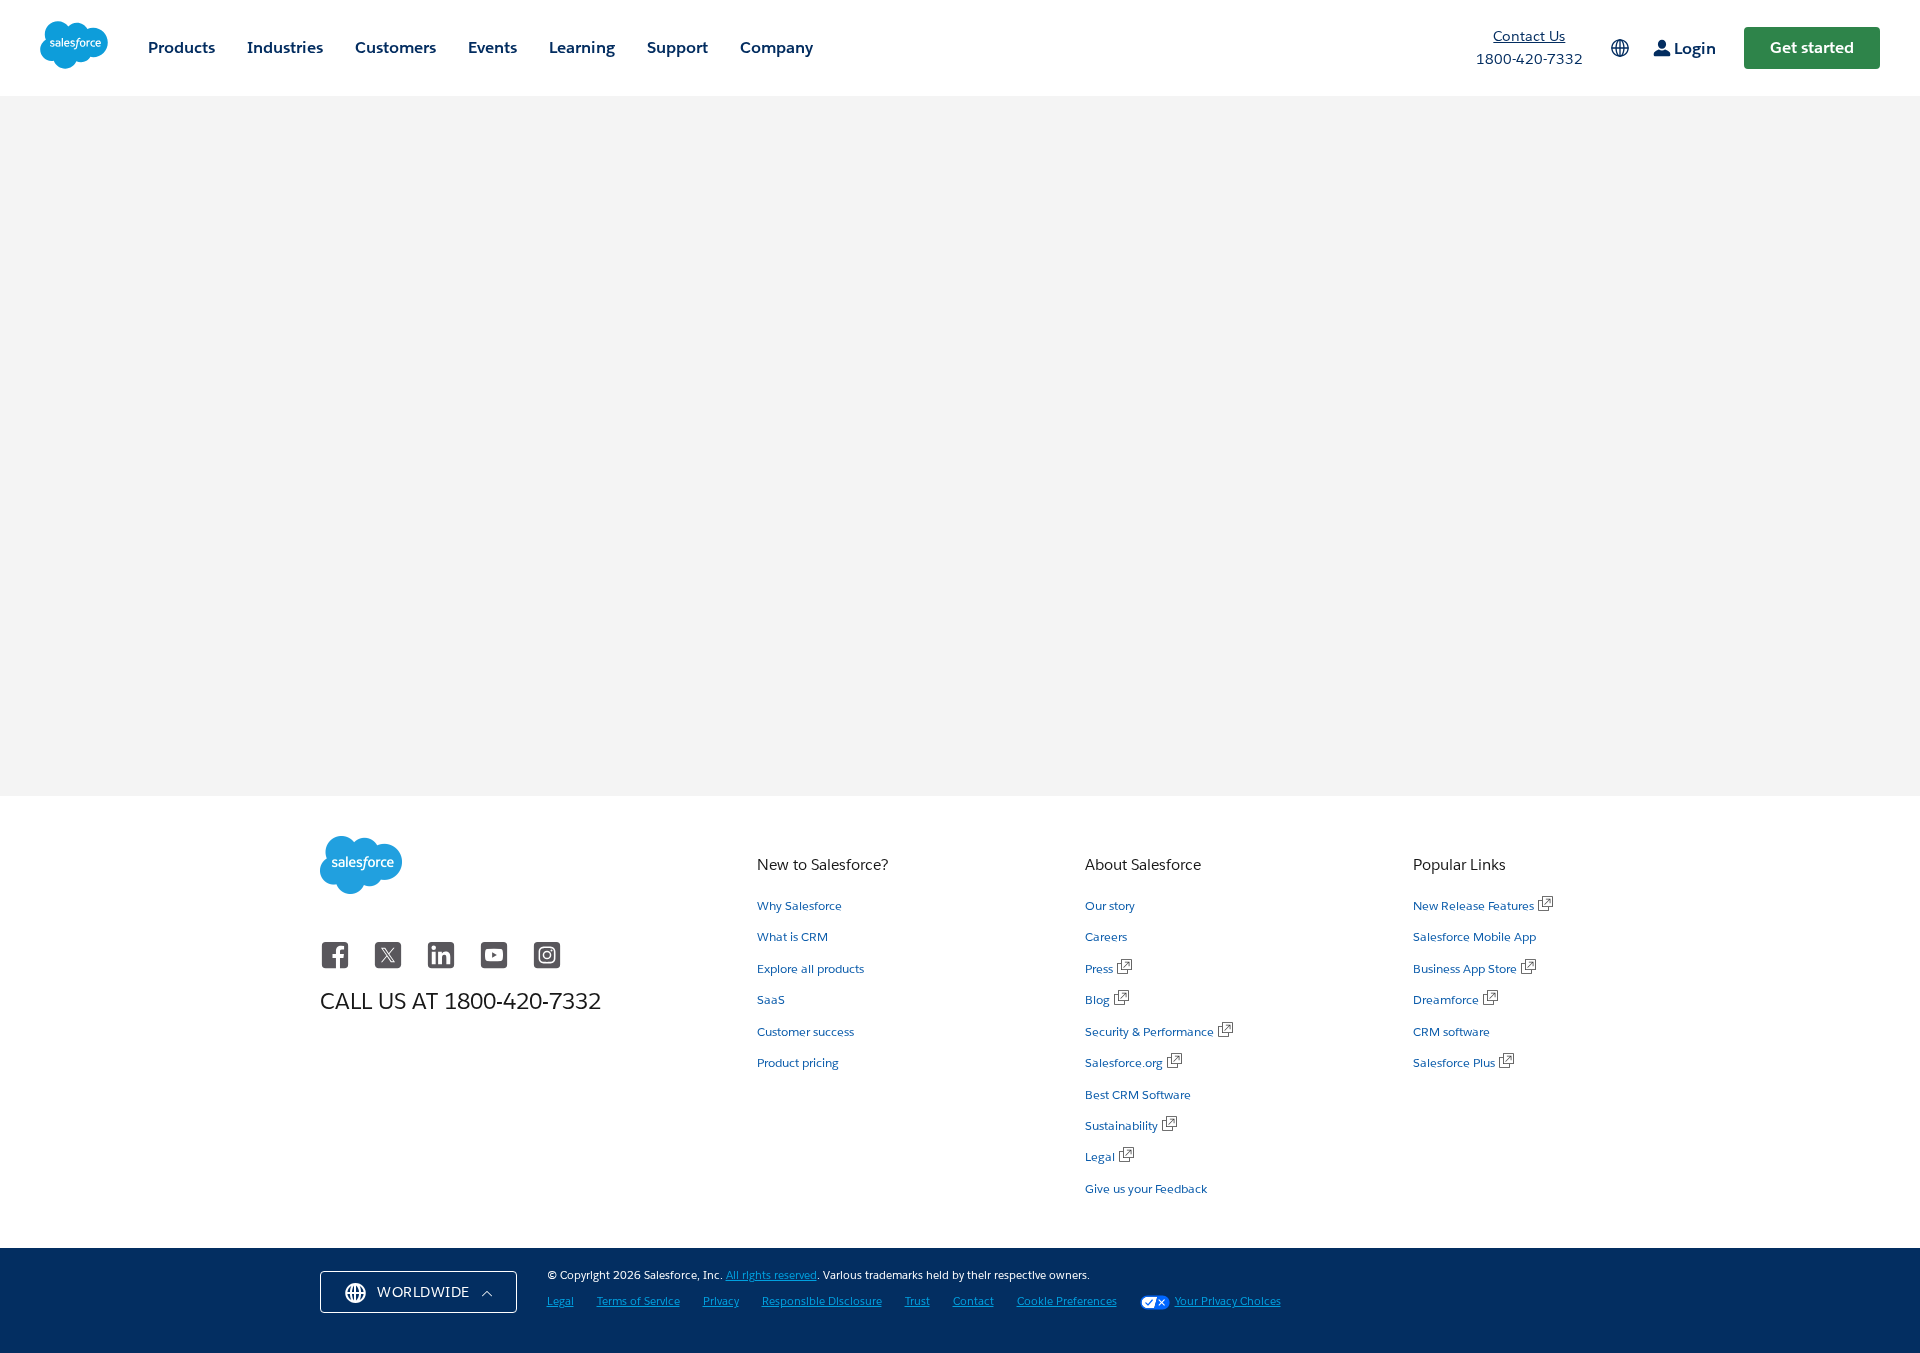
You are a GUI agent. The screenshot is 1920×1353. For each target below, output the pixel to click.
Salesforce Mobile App (1474, 936)
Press (1099, 968)
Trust (917, 1301)
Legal (1100, 1156)
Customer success (805, 1031)
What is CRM (792, 936)
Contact (973, 1301)
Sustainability (1121, 1125)
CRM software (1451, 1031)
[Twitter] (391, 952)
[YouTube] (497, 952)
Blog (1097, 999)
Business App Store (1465, 968)
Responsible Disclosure (822, 1301)
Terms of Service (638, 1301)
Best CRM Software (1138, 1094)
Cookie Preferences (1067, 1301)
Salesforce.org (1124, 1062)
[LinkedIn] (444, 952)
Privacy (721, 1301)
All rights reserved (771, 1275)
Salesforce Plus (1454, 1062)
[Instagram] (547, 952)
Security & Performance (1149, 1031)
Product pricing (798, 1062)
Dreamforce (1446, 999)
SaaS (771, 999)
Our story (1110, 905)
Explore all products (810, 968)
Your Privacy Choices (1228, 1301)
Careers (1106, 936)
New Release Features (1473, 905)
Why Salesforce (799, 905)
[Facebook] (338, 952)
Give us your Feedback (1146, 1188)
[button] (418, 1292)
